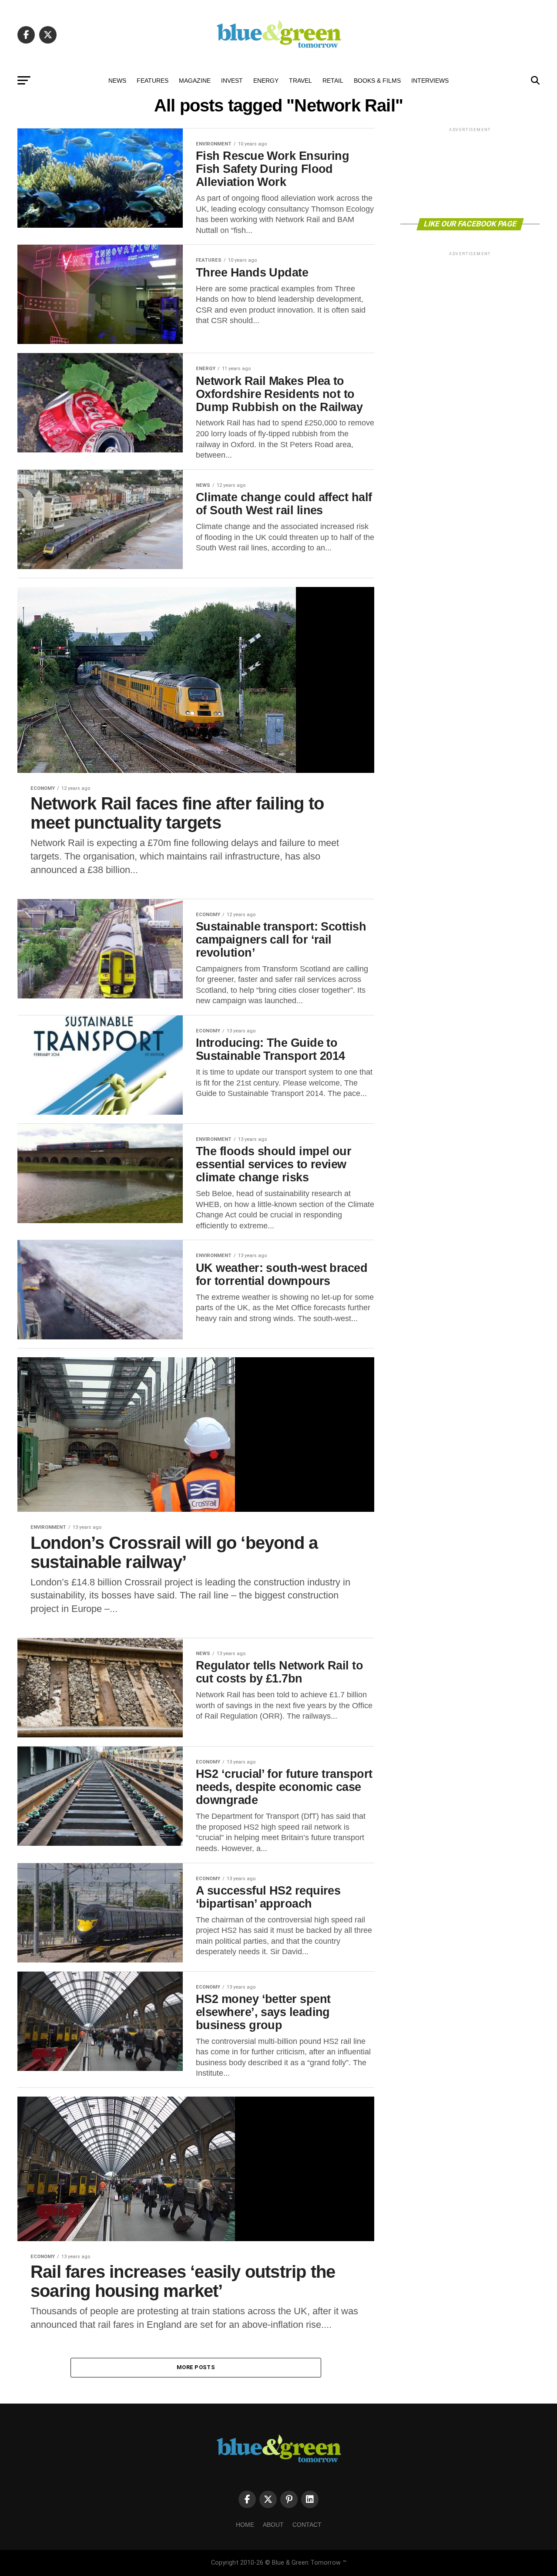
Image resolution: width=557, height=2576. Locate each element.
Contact (307, 2525)
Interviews (430, 81)
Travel (300, 81)
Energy (266, 81)
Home (245, 2525)
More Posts (196, 2367)
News (117, 81)
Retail (333, 81)
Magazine (195, 81)
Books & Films (377, 81)
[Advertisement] (470, 172)
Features (153, 81)
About (273, 2525)
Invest (232, 81)
